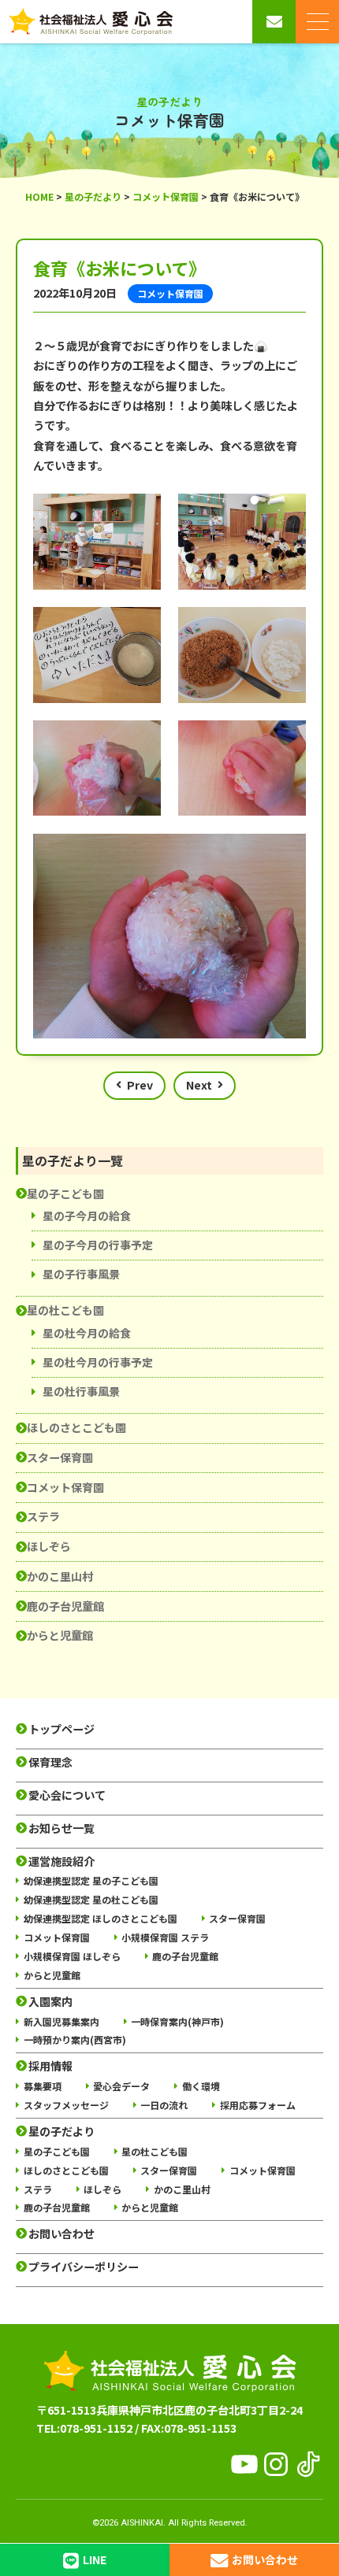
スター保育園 (60, 1457)
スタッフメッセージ (66, 2105)
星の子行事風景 (81, 1274)
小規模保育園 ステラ (165, 1937)
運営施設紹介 (61, 1862)
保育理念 (50, 1762)
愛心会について (67, 1795)
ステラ (43, 1516)
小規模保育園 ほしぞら (72, 1956)
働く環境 (201, 2086)
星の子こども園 (65, 1194)
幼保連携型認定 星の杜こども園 (91, 1899)
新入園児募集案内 (61, 2021)
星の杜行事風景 (81, 1391)
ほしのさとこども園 (76, 1427)
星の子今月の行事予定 (98, 1245)
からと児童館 (60, 1635)
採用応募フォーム (258, 2105)
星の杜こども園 (65, 1310)
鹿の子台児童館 (65, 1606)
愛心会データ (121, 2086)
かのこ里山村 (60, 1576)
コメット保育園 (65, 1487)
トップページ (61, 1729)
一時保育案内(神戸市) (177, 2021)
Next (199, 1085)
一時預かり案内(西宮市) (75, 2039)
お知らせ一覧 (61, 1828)
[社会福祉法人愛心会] (91, 22)
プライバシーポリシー (84, 2267)
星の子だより (61, 2132)
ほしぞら (49, 1546)
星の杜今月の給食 (87, 1333)
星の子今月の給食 (87, 1216)
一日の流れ (164, 2105)
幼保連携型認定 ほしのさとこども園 (101, 1918)
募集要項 (43, 2086)
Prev (140, 1085)
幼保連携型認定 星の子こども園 (91, 1880)
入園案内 (50, 2002)
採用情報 (50, 2066)
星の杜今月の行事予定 (98, 1362)
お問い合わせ (61, 2234)
